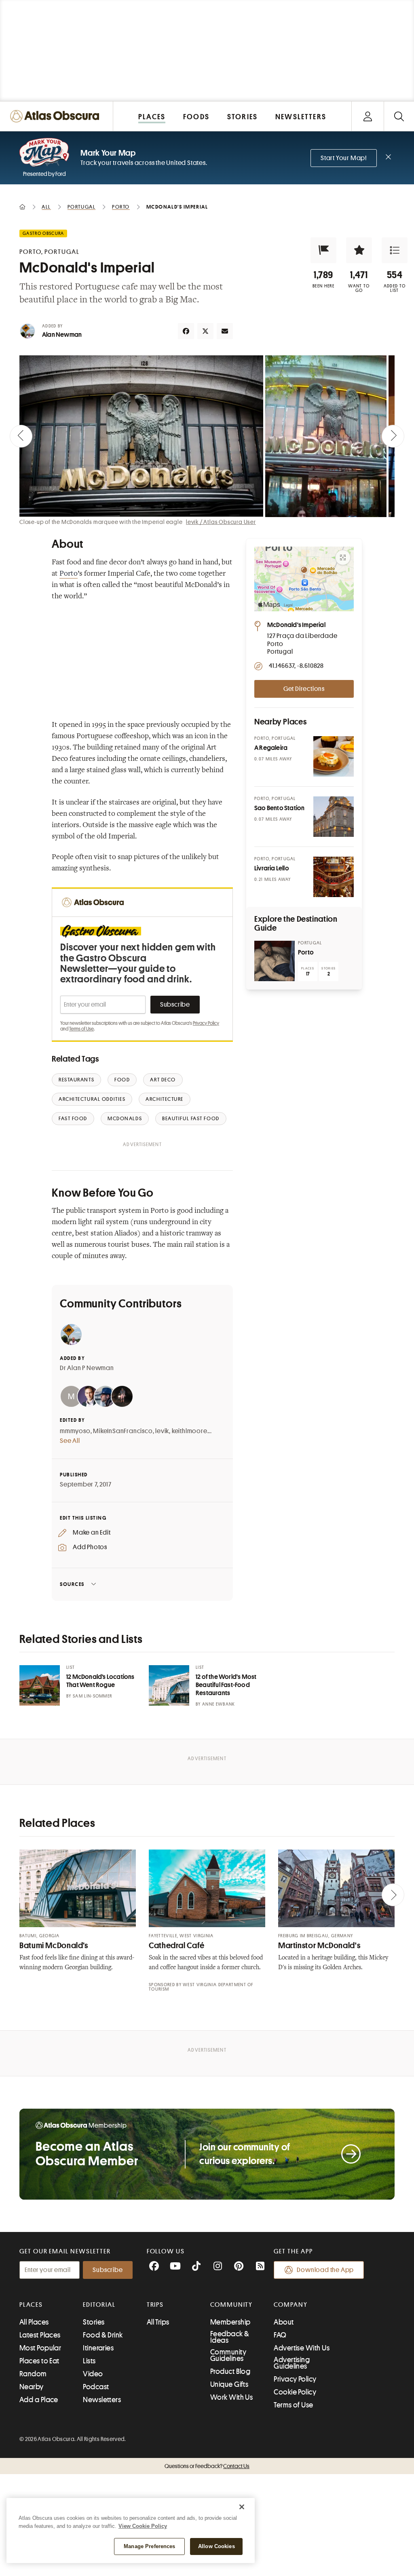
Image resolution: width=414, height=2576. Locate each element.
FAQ (280, 2335)
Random (33, 2374)
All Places (34, 2322)
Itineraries (98, 2348)
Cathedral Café (177, 1946)
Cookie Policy (295, 2392)
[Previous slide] (21, 436)
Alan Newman (62, 335)
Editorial (99, 2305)
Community (231, 2305)
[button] (323, 250)
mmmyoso (75, 1431)
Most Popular (40, 2348)
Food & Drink (103, 2335)
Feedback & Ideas (230, 2337)
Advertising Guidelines (292, 2363)
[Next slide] (393, 436)
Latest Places (40, 2335)
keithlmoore (190, 1431)
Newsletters (102, 2400)
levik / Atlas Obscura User (221, 522)
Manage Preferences (149, 2546)
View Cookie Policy (143, 2526)
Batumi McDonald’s (54, 1946)
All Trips (158, 2322)
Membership (230, 2322)
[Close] (242, 2507)
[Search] (399, 116)
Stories (94, 2322)
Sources (72, 1584)
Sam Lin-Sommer (92, 1696)
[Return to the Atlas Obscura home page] (57, 116)
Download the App (325, 2270)
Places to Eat (39, 2361)
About (284, 2322)
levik (162, 1431)
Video (93, 2374)
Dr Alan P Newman (87, 1368)
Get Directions (304, 689)
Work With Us (231, 2397)
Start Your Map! (344, 158)
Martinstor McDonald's (319, 1946)
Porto (69, 574)
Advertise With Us (302, 2348)
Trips (155, 2305)
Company (290, 2305)
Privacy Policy (206, 1023)
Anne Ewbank (219, 1704)
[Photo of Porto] (275, 961)
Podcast (96, 2387)
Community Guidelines (228, 2355)
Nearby (32, 2387)
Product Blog (230, 2371)
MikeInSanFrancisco (123, 1431)
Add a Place (39, 2400)
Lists (89, 2361)
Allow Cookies (217, 2546)
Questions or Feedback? (207, 2466)
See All (70, 1441)
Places (31, 2305)
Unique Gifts (229, 2384)
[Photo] (334, 756)
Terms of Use (81, 1029)
